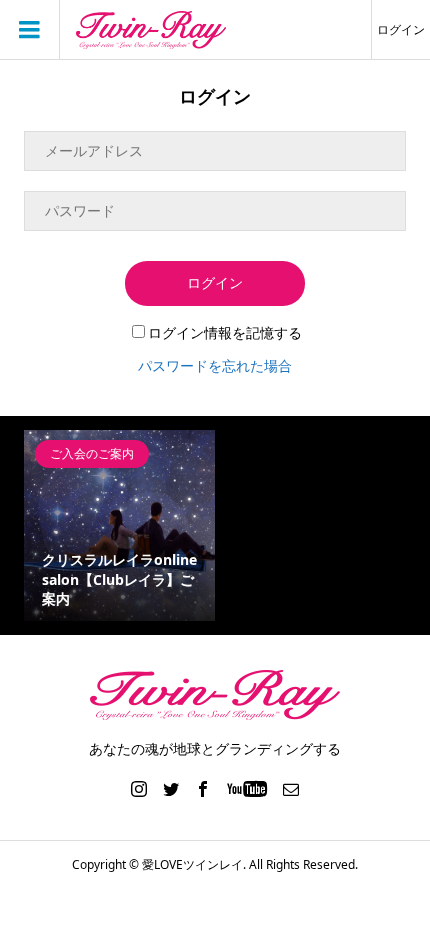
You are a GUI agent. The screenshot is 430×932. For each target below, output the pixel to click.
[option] (119, 525)
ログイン (401, 29)
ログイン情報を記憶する (225, 332)
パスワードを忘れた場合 (215, 365)
